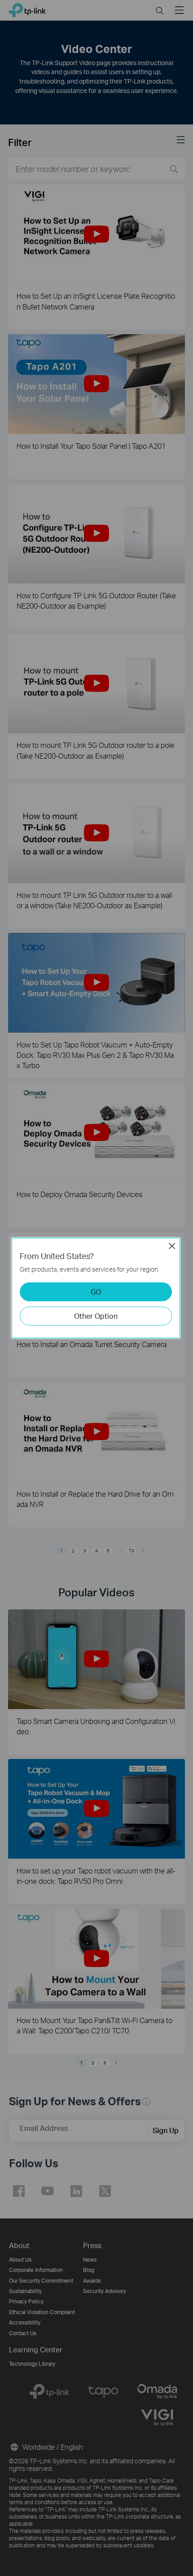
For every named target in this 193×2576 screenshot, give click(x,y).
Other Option (96, 1316)
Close (172, 1246)
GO (96, 1292)
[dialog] (96, 1288)
